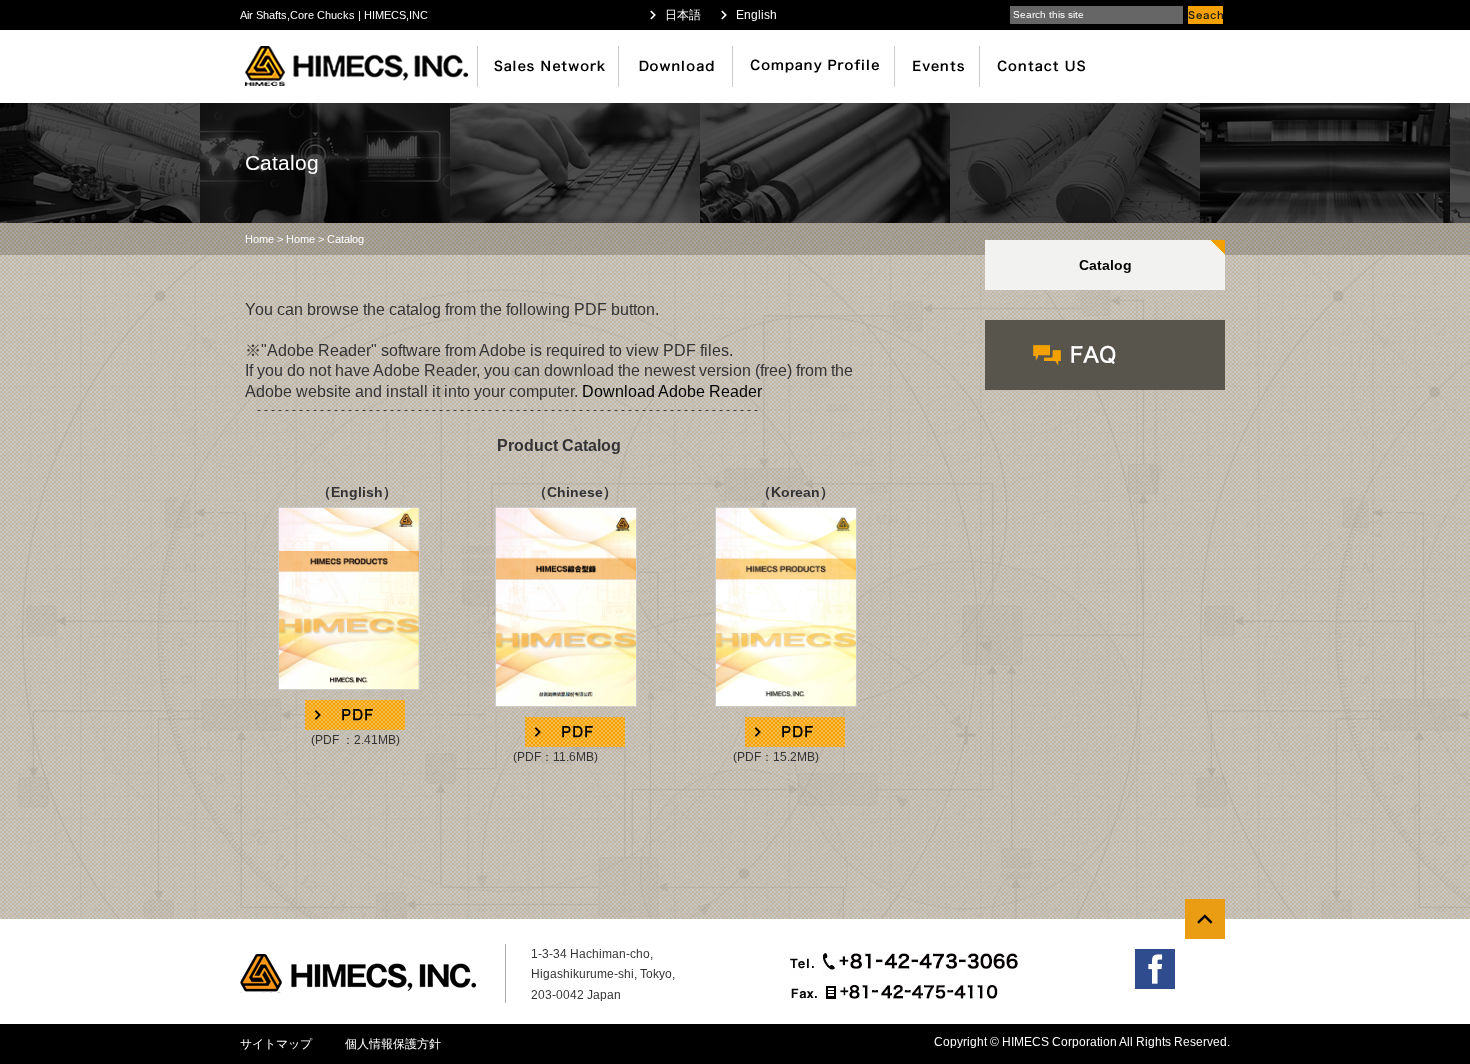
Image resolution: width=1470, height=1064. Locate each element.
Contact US (1047, 66)
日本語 (683, 15)
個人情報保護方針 (393, 1044)
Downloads (677, 66)
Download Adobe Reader (672, 391)
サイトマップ (276, 1044)
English (756, 15)
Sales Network (550, 66)
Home (259, 239)
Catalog (1105, 265)
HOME (362, 66)
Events (937, 66)
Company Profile (815, 66)
